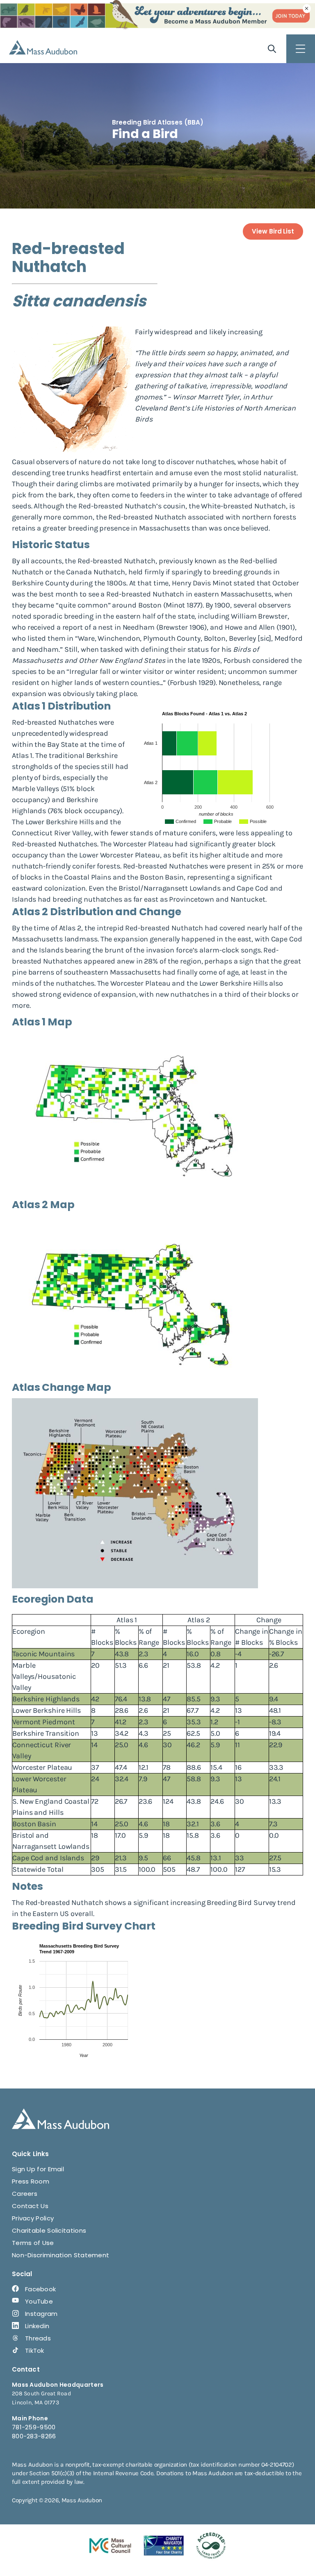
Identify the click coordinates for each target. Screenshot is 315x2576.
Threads (38, 2338)
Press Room (31, 2181)
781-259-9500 (34, 2427)
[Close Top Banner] (307, 9)
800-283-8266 (34, 2436)
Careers (25, 2194)
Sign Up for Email (38, 2169)
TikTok (35, 2350)
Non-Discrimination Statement (60, 2255)
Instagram (41, 2314)
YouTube (39, 2301)
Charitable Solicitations (49, 2230)
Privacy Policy (33, 2218)
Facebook (40, 2289)
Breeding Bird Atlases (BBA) (158, 122)
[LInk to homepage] (43, 47)
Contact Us (30, 2206)
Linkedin (37, 2326)
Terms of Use (33, 2243)
